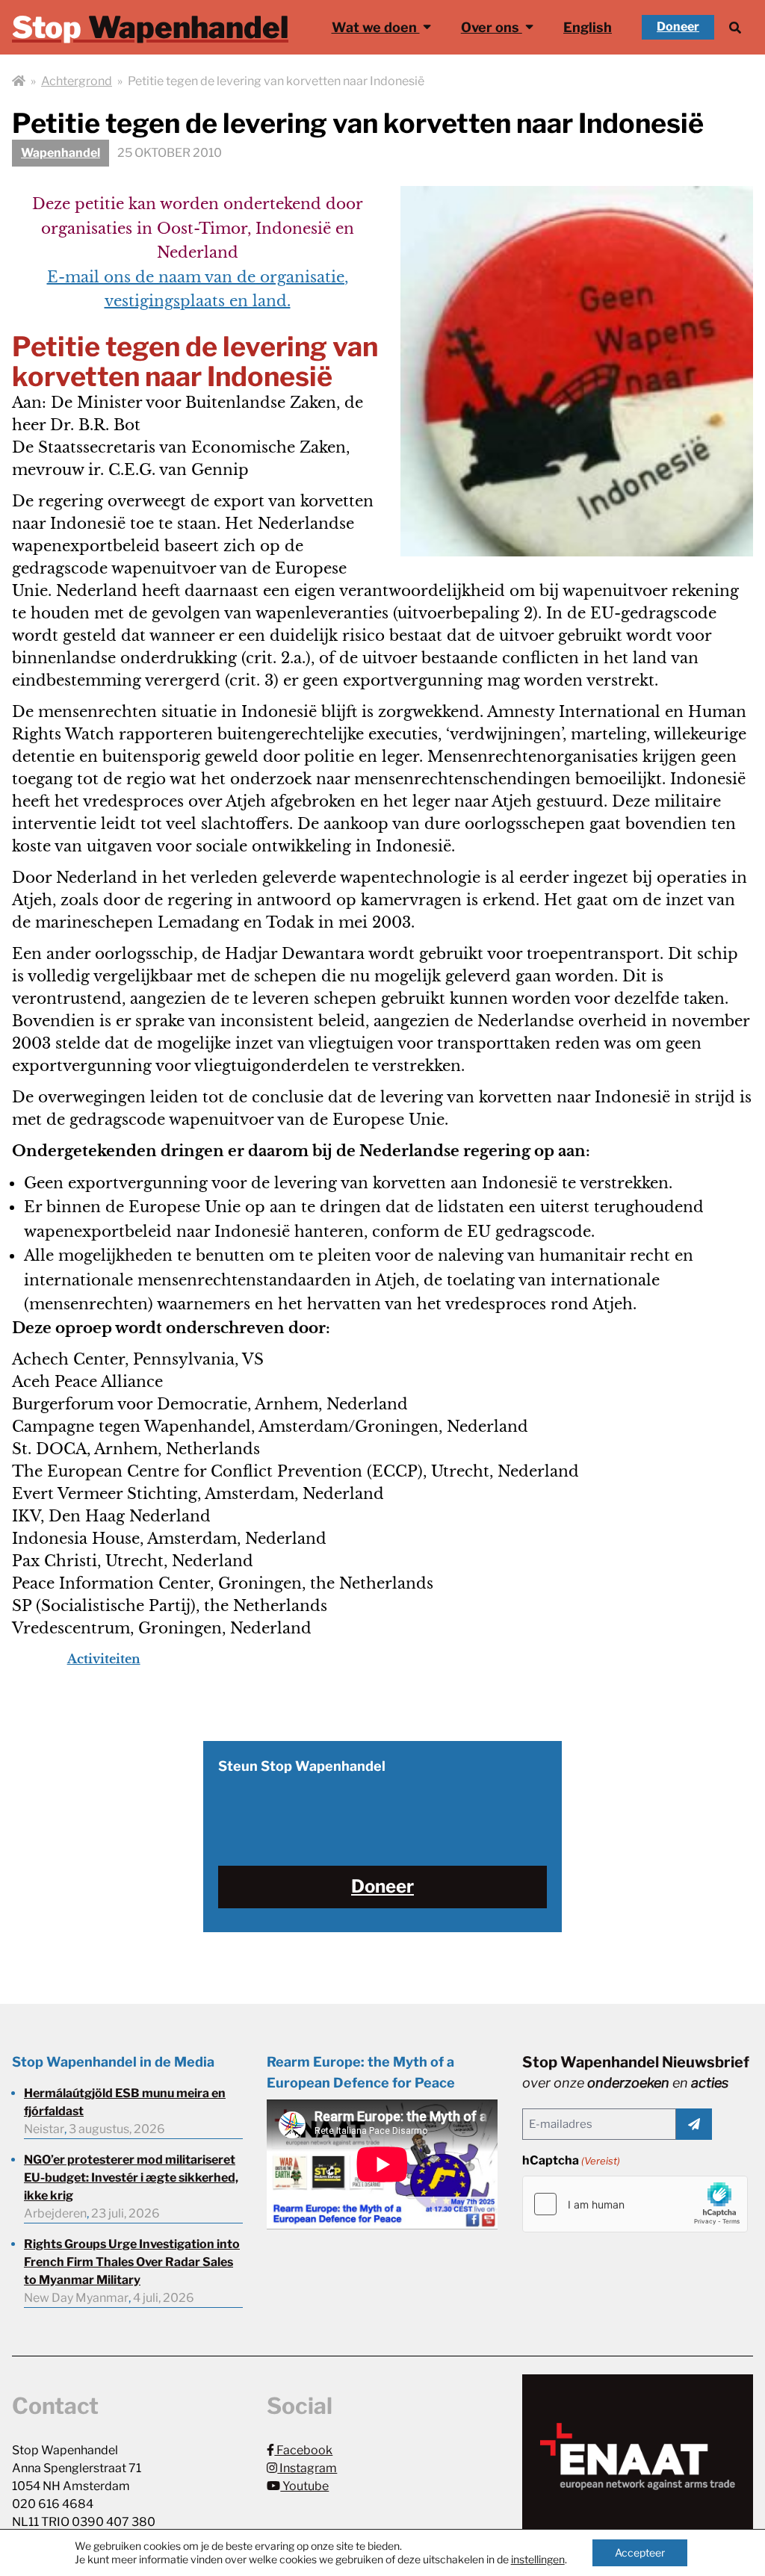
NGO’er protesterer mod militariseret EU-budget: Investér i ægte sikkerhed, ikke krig (131, 2178)
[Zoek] (735, 27)
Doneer (678, 27)
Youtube (304, 2486)
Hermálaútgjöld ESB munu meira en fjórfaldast (125, 2102)
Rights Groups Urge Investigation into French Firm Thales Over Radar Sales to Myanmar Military (132, 2262)
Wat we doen (376, 27)
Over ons (492, 27)
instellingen (538, 2559)
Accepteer (640, 2552)
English (588, 27)
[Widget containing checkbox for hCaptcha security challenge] (635, 2204)
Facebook (303, 2450)
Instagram (307, 2468)
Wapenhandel (61, 153)
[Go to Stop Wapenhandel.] (19, 81)
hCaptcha (571, 2160)
